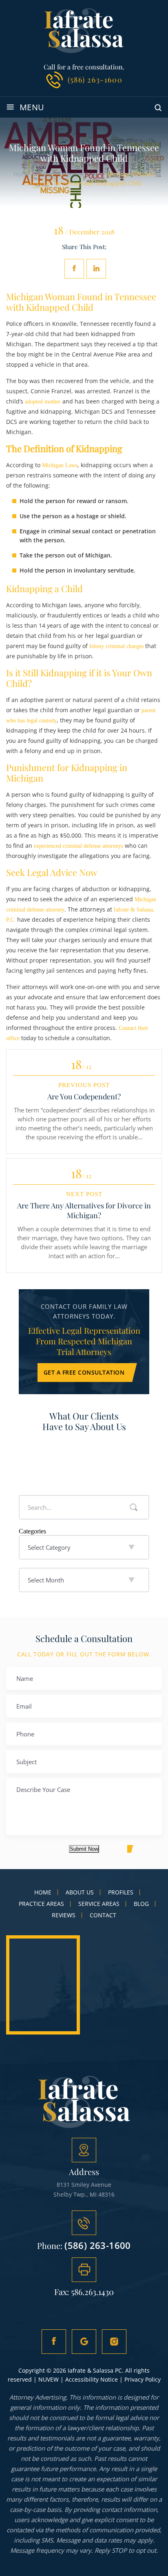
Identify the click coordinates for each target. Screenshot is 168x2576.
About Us (80, 1892)
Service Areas (99, 1904)
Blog (141, 1904)
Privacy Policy (143, 2379)
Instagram (114, 2342)
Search (134, 1507)
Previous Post (84, 1085)
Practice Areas (41, 1904)
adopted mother (43, 402)
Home (43, 1892)
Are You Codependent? (84, 1096)
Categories (32, 1531)
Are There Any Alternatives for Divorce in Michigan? (84, 1210)
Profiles (121, 1892)
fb (54, 2342)
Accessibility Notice (92, 2379)
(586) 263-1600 (95, 80)
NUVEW (49, 2379)
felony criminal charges (116, 646)
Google (84, 2342)
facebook (74, 269)
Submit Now (84, 1849)
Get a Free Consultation (84, 1372)
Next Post (84, 1194)
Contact (103, 1915)
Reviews (64, 1915)
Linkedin (96, 269)
